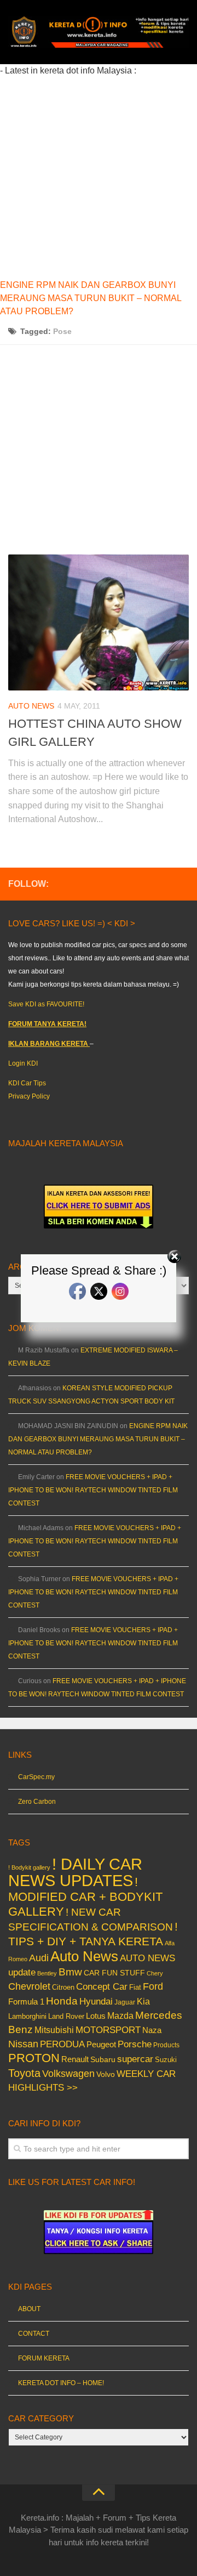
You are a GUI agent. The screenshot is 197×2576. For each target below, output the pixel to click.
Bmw (70, 1972)
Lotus (96, 2016)
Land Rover (66, 2016)
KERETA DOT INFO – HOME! (61, 2383)
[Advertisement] (99, 176)
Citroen (63, 1987)
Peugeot (101, 2044)
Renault (75, 2059)
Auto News (31, 706)
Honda (62, 2001)
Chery (155, 1973)
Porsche (135, 2044)
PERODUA (62, 2044)
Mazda (120, 2015)
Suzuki (166, 2060)
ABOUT (29, 2309)
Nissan (23, 2044)
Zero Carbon (37, 1802)
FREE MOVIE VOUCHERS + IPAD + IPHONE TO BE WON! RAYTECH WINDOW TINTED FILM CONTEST (93, 1490)
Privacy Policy (29, 1096)
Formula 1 (26, 2002)
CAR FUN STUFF (114, 1973)
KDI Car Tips (27, 1083)
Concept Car (102, 1986)
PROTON (34, 2058)
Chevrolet (29, 1986)
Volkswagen (68, 2074)
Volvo (106, 2074)
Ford (153, 1986)
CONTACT (34, 2334)
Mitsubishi (54, 2030)
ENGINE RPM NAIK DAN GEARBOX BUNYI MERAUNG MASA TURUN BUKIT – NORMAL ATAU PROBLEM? (91, 298)
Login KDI (23, 1063)
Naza (152, 2030)
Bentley (47, 1973)
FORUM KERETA (44, 2358)
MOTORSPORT (108, 2030)
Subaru (103, 2060)
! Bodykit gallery (29, 1867)
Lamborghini (27, 2016)
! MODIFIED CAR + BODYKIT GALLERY (85, 1897)
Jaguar (125, 2002)
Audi (39, 1958)
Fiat (135, 1987)
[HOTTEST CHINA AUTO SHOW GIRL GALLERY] (99, 622)
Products (166, 2045)
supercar (135, 2059)
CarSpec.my (36, 1777)
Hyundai (96, 2002)
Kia (143, 2001)
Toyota (24, 2073)
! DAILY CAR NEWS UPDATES (75, 1872)
